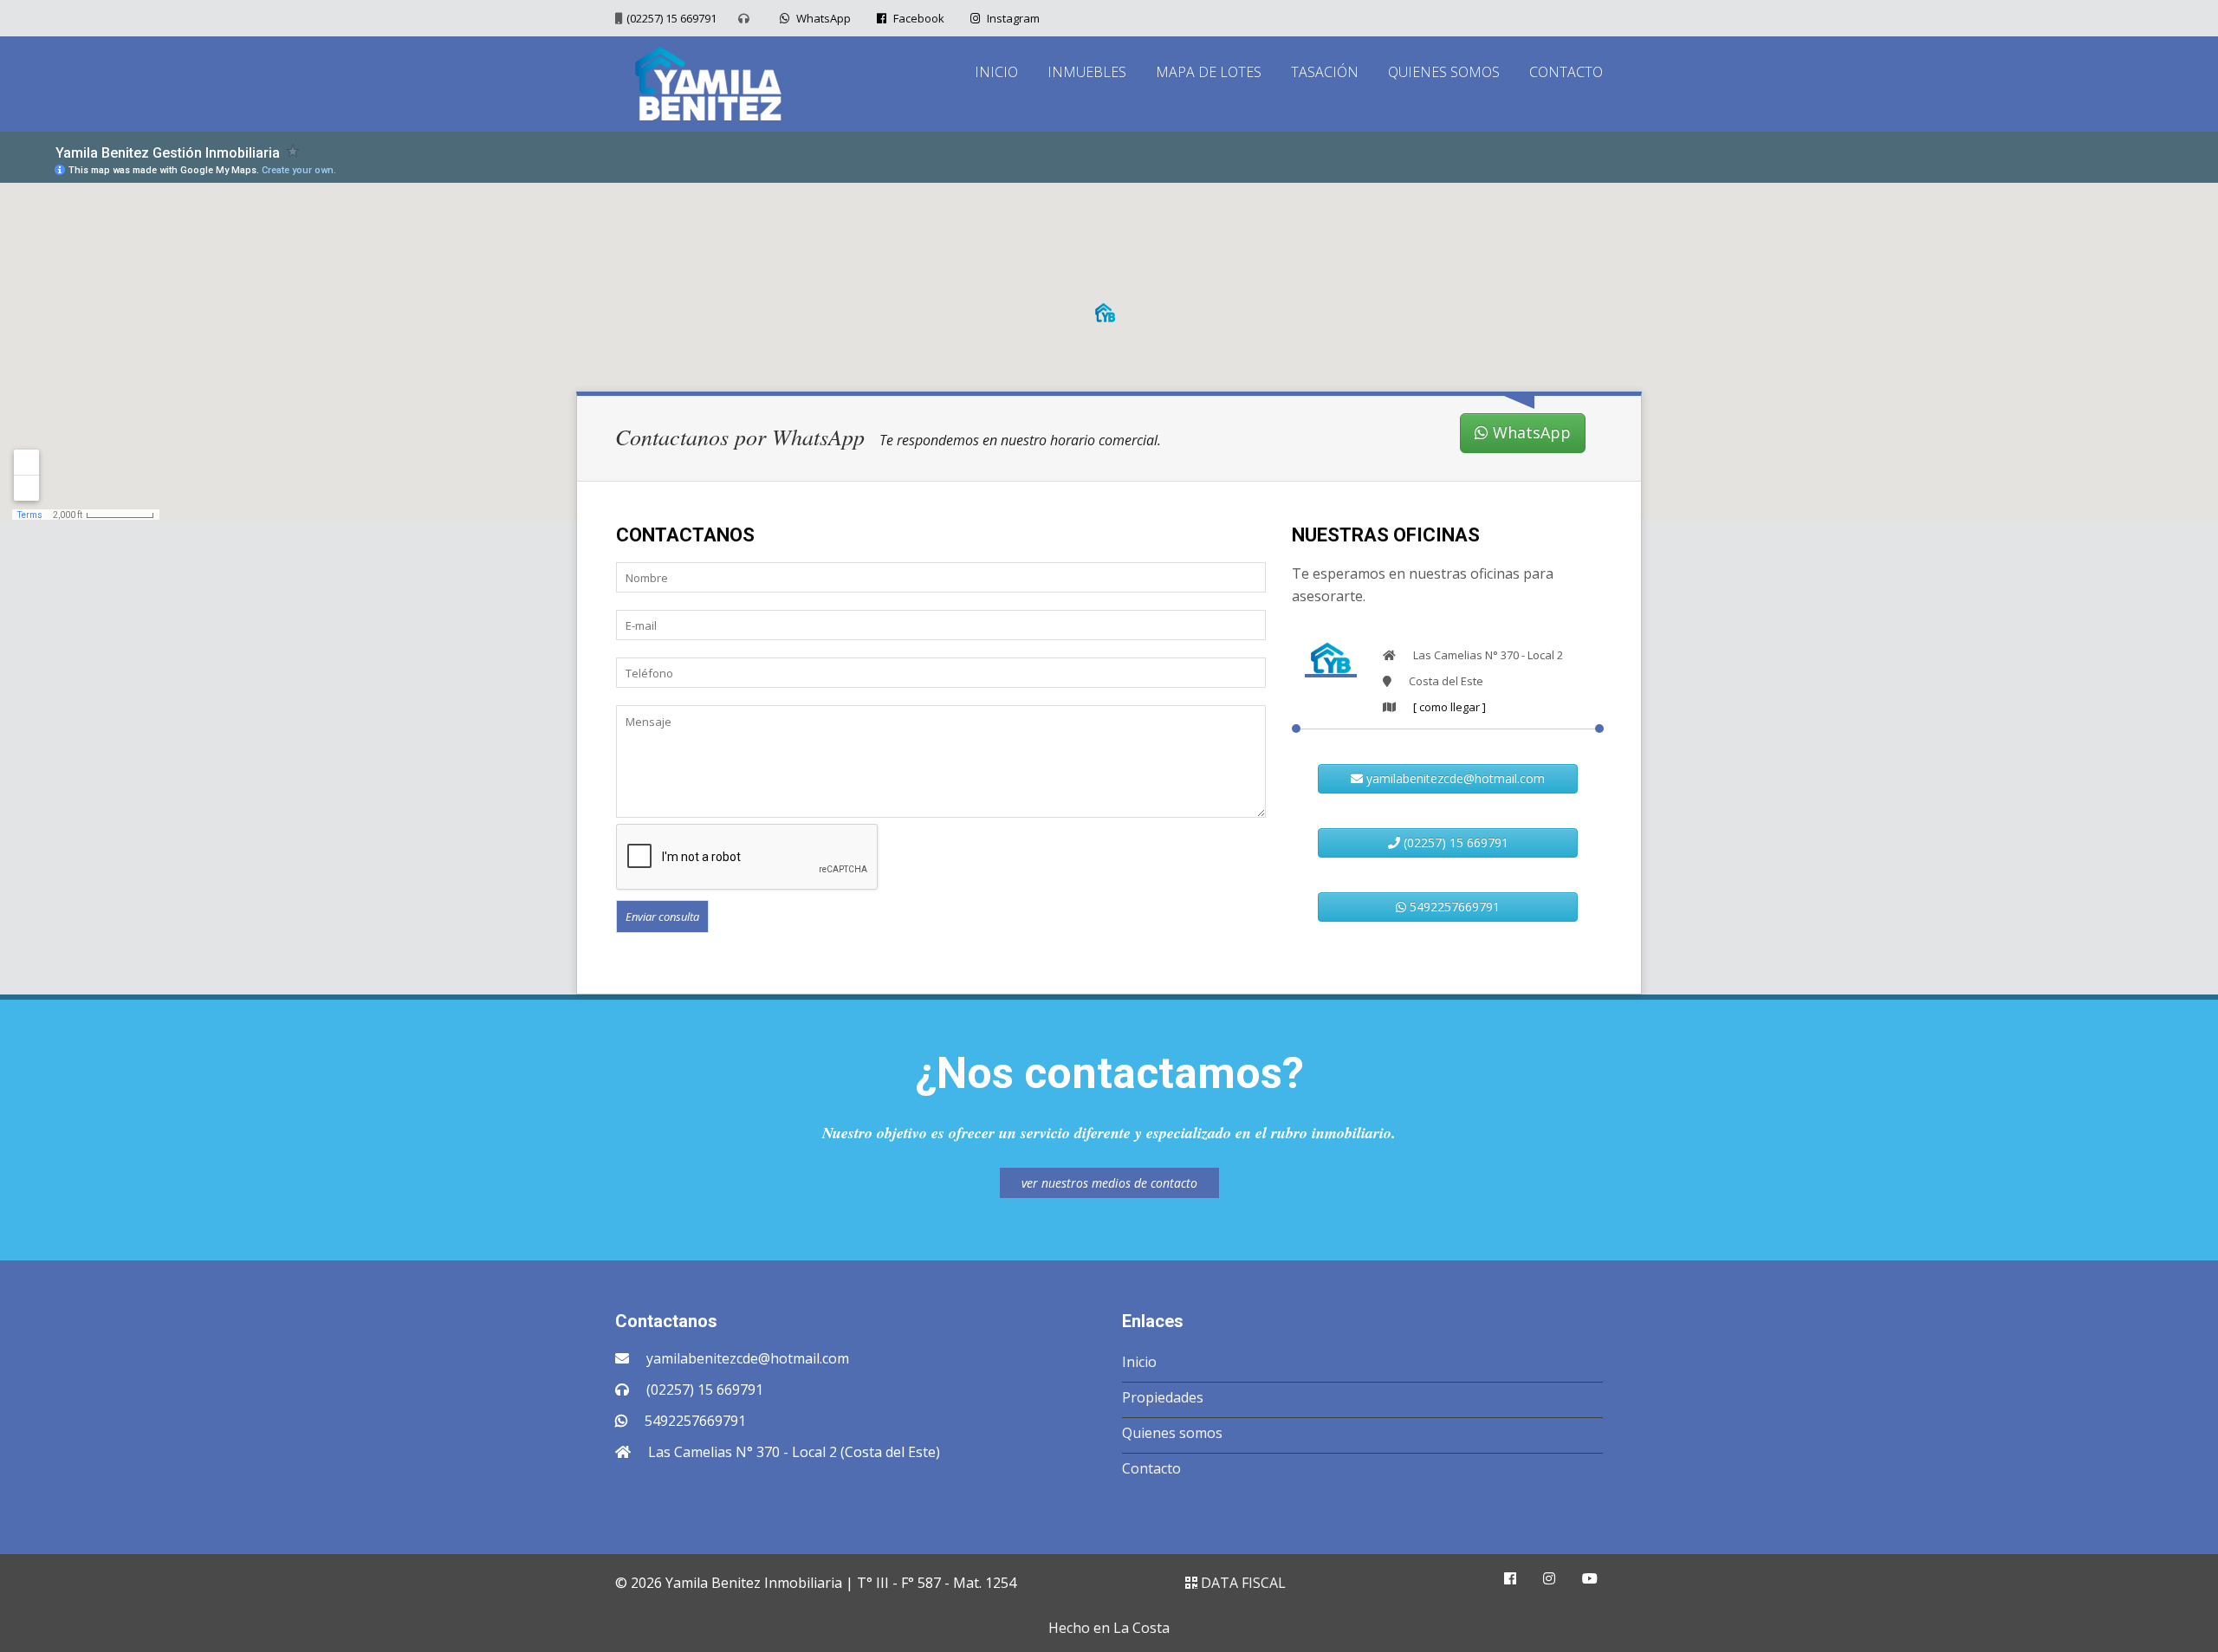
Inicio (1139, 1362)
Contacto (1151, 1468)
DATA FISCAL (1242, 1583)
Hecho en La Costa (1109, 1628)
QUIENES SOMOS (1444, 72)
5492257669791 (1453, 907)
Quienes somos (1172, 1433)
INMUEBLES (1087, 72)
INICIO (996, 72)
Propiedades (1163, 1397)
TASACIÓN (1325, 72)
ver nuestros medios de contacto (1109, 1183)
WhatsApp (822, 18)
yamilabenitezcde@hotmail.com (1454, 778)
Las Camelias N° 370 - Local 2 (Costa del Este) (794, 1452)
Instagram (1012, 18)
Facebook (918, 18)
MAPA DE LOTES (1209, 72)
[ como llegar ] (1449, 707)
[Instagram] (1549, 1578)
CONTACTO (1566, 72)
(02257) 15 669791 (671, 18)
